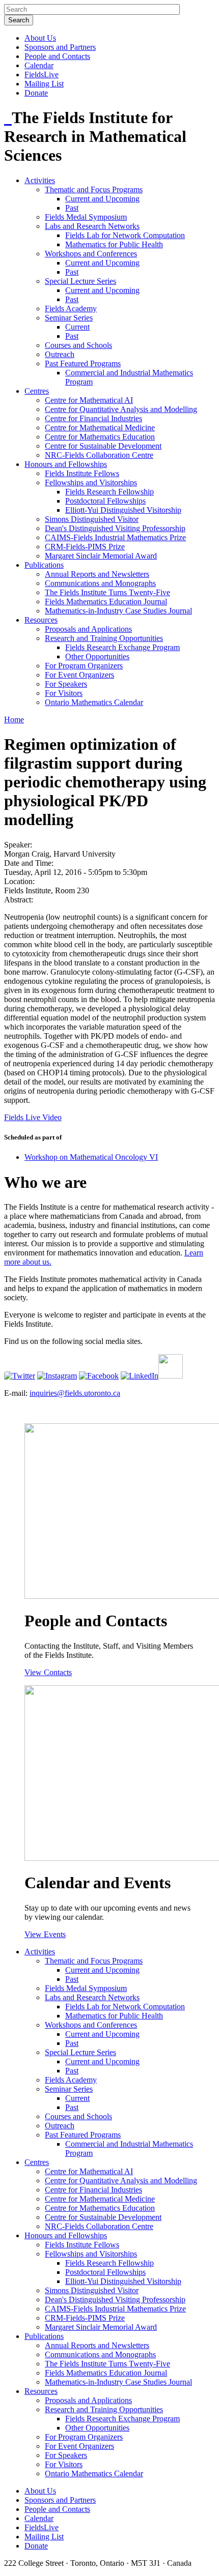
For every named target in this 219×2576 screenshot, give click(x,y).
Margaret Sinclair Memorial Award (101, 556)
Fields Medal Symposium (86, 217)
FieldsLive (42, 75)
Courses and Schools (78, 345)
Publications (44, 565)
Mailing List (44, 84)
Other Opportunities (97, 656)
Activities (40, 180)
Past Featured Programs (83, 363)
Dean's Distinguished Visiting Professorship (115, 528)
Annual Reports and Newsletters (97, 574)
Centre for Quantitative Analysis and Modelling (121, 409)
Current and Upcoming (102, 199)
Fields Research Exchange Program (122, 647)
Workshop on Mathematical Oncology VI (91, 1157)
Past (72, 208)
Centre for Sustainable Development (103, 446)
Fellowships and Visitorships (91, 482)
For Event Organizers (79, 675)
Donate (36, 93)
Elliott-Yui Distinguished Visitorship (123, 510)
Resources (41, 620)
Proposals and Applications (88, 629)
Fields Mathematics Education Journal (106, 602)
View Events (45, 1934)
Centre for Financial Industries (93, 418)
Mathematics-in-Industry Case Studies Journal (118, 611)
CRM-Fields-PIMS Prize (85, 547)
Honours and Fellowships (66, 464)
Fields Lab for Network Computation (125, 235)
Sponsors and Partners (60, 47)
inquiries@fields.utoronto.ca (75, 1393)
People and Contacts (57, 56)
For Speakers (66, 684)
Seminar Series (69, 318)
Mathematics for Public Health (114, 244)
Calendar (39, 65)
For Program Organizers (84, 666)
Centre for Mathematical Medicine (100, 428)
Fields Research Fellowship (109, 492)
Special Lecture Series (80, 281)
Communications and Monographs (100, 583)
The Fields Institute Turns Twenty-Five (107, 592)
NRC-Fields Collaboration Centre (99, 455)
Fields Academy (71, 309)
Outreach (60, 354)
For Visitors (64, 693)
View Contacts (48, 1672)
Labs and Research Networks (92, 226)
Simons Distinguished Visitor (92, 519)
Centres (37, 391)
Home (14, 720)
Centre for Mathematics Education (100, 437)
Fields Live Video (33, 1117)
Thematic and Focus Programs (94, 189)
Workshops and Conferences (91, 254)
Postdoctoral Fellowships (105, 501)
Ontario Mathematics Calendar (94, 702)
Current (77, 327)
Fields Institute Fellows (82, 473)
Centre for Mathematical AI (89, 400)
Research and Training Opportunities (104, 638)
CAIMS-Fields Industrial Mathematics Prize (115, 537)
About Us (40, 38)
